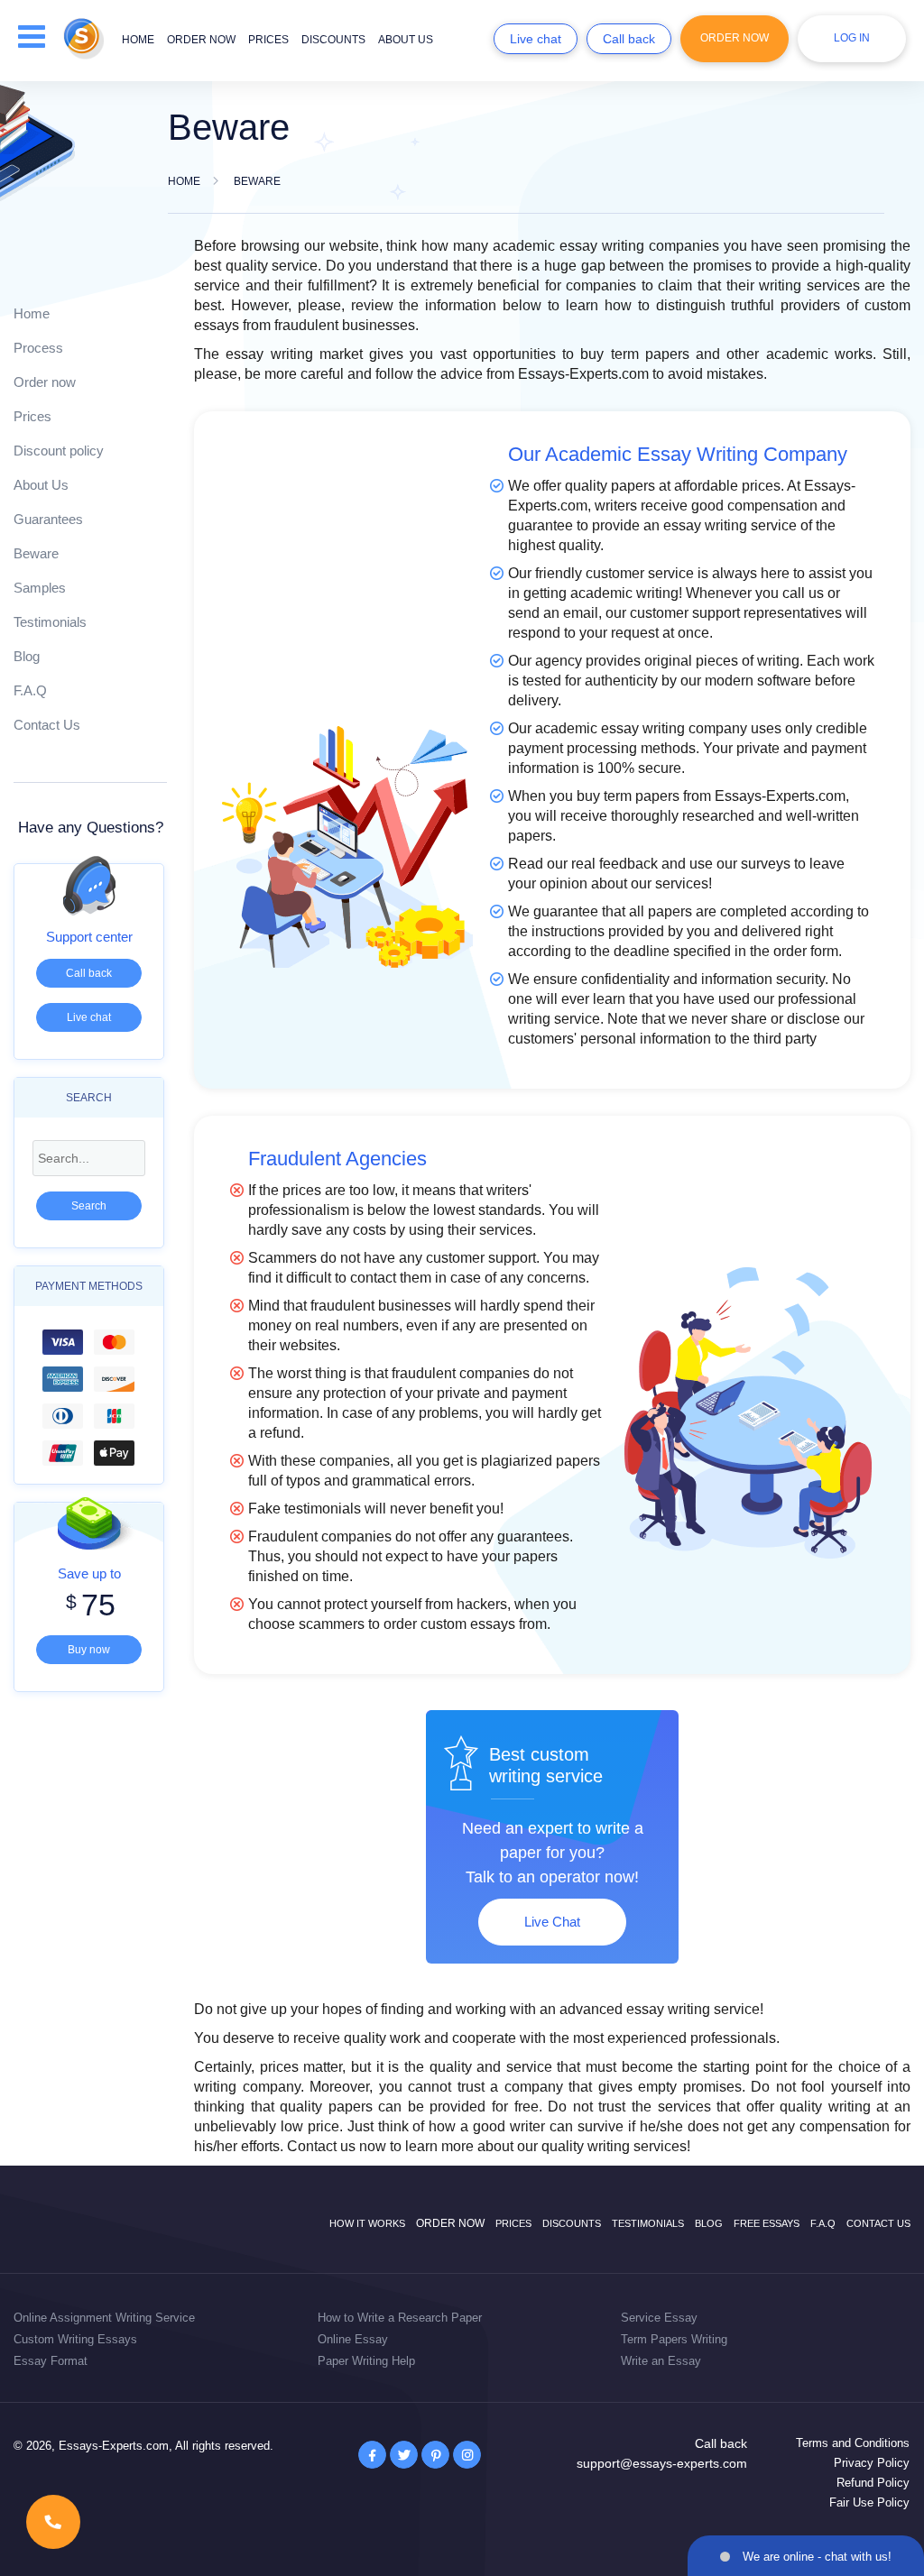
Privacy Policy (872, 2463)
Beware (36, 553)
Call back (629, 39)
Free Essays (767, 2223)
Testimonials (50, 622)
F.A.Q (30, 690)
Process (38, 348)
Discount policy (59, 451)
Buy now (89, 1650)
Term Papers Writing (674, 2339)
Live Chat (552, 1922)
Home (138, 40)
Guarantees (48, 519)
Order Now (735, 38)
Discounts (333, 40)
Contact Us (47, 725)
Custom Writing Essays (75, 2339)
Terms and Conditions (853, 2443)
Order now (201, 40)
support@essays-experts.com (662, 2463)
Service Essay (659, 2318)
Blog (27, 656)
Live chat (536, 39)
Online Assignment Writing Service (104, 2318)
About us (406, 40)
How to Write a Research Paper (400, 2318)
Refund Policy (873, 2483)
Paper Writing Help (366, 2361)
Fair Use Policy (869, 2502)
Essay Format (51, 2361)
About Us (41, 485)
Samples (40, 588)
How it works (367, 2223)
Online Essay (353, 2339)
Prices (268, 40)
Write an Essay (661, 2361)
